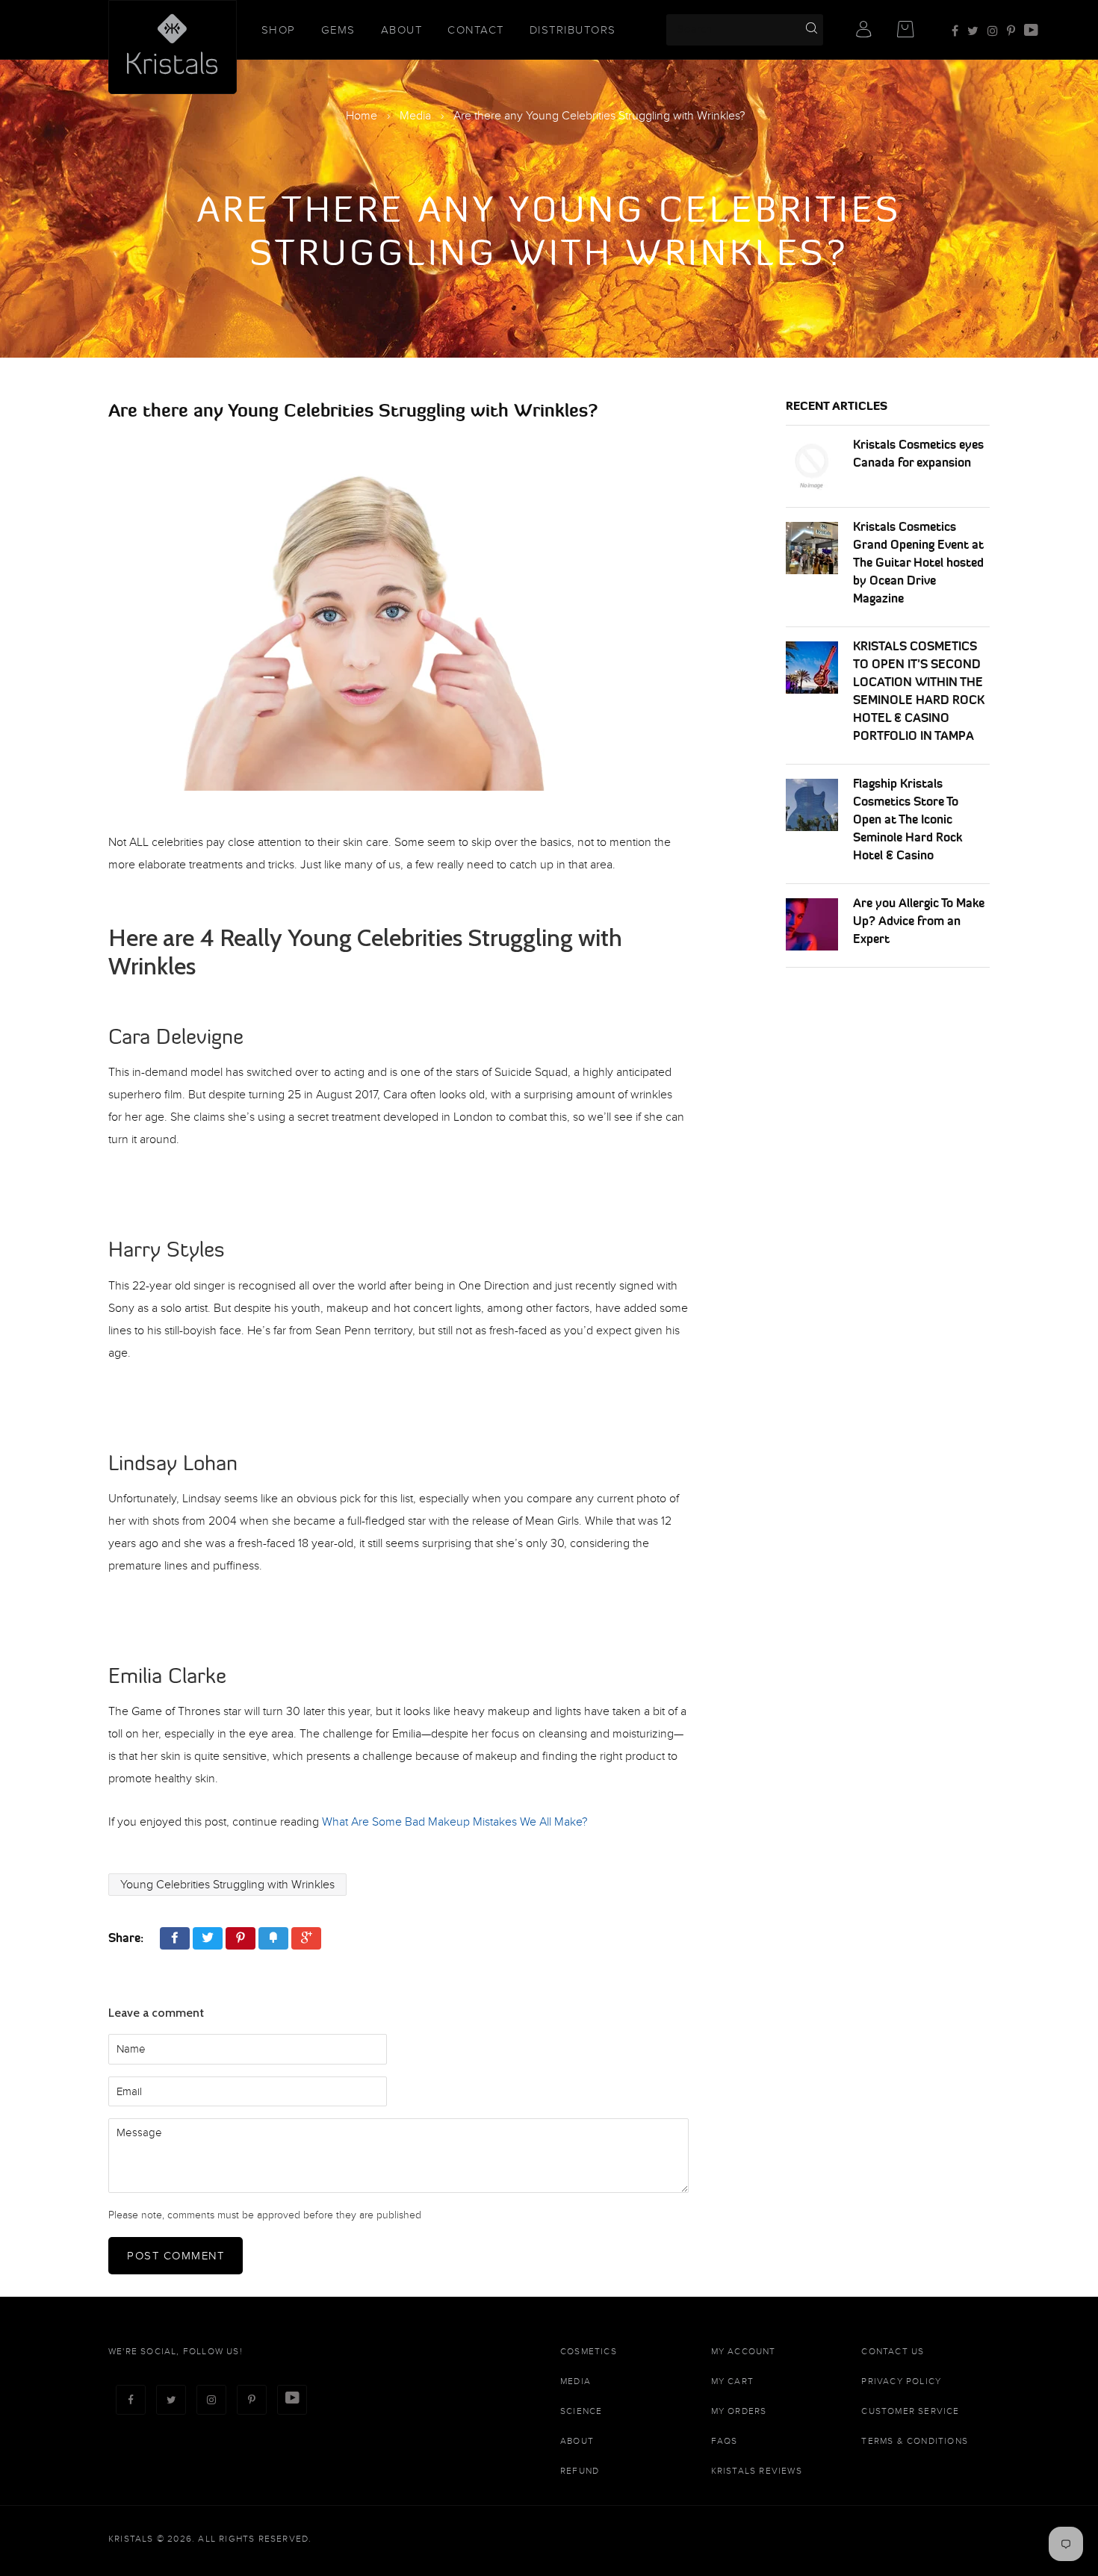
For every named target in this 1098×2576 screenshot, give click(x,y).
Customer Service (910, 2411)
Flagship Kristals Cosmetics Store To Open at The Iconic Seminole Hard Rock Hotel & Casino (908, 819)
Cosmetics (589, 2351)
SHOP (279, 30)
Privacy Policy (901, 2381)
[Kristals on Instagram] (993, 31)
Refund (580, 2471)
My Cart (732, 2381)
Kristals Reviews (757, 2471)
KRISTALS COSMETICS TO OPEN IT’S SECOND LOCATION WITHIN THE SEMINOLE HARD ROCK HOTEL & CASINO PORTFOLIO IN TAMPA (919, 691)
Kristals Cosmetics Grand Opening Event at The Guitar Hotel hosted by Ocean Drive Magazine (918, 562)
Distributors (573, 30)
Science (581, 2411)
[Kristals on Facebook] (955, 31)
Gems (338, 30)
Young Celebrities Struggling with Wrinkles (227, 1885)
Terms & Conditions (915, 2441)
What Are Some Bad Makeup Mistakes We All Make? (455, 1822)
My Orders (739, 2411)
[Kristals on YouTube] (1031, 31)
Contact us (893, 2351)
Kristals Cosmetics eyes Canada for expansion (918, 453)
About (402, 30)
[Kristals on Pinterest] (1011, 31)
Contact (476, 30)
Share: (126, 1938)
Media (415, 116)
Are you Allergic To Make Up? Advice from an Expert (919, 921)
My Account (744, 2351)
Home (362, 116)
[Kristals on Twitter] (973, 31)
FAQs (725, 2441)
